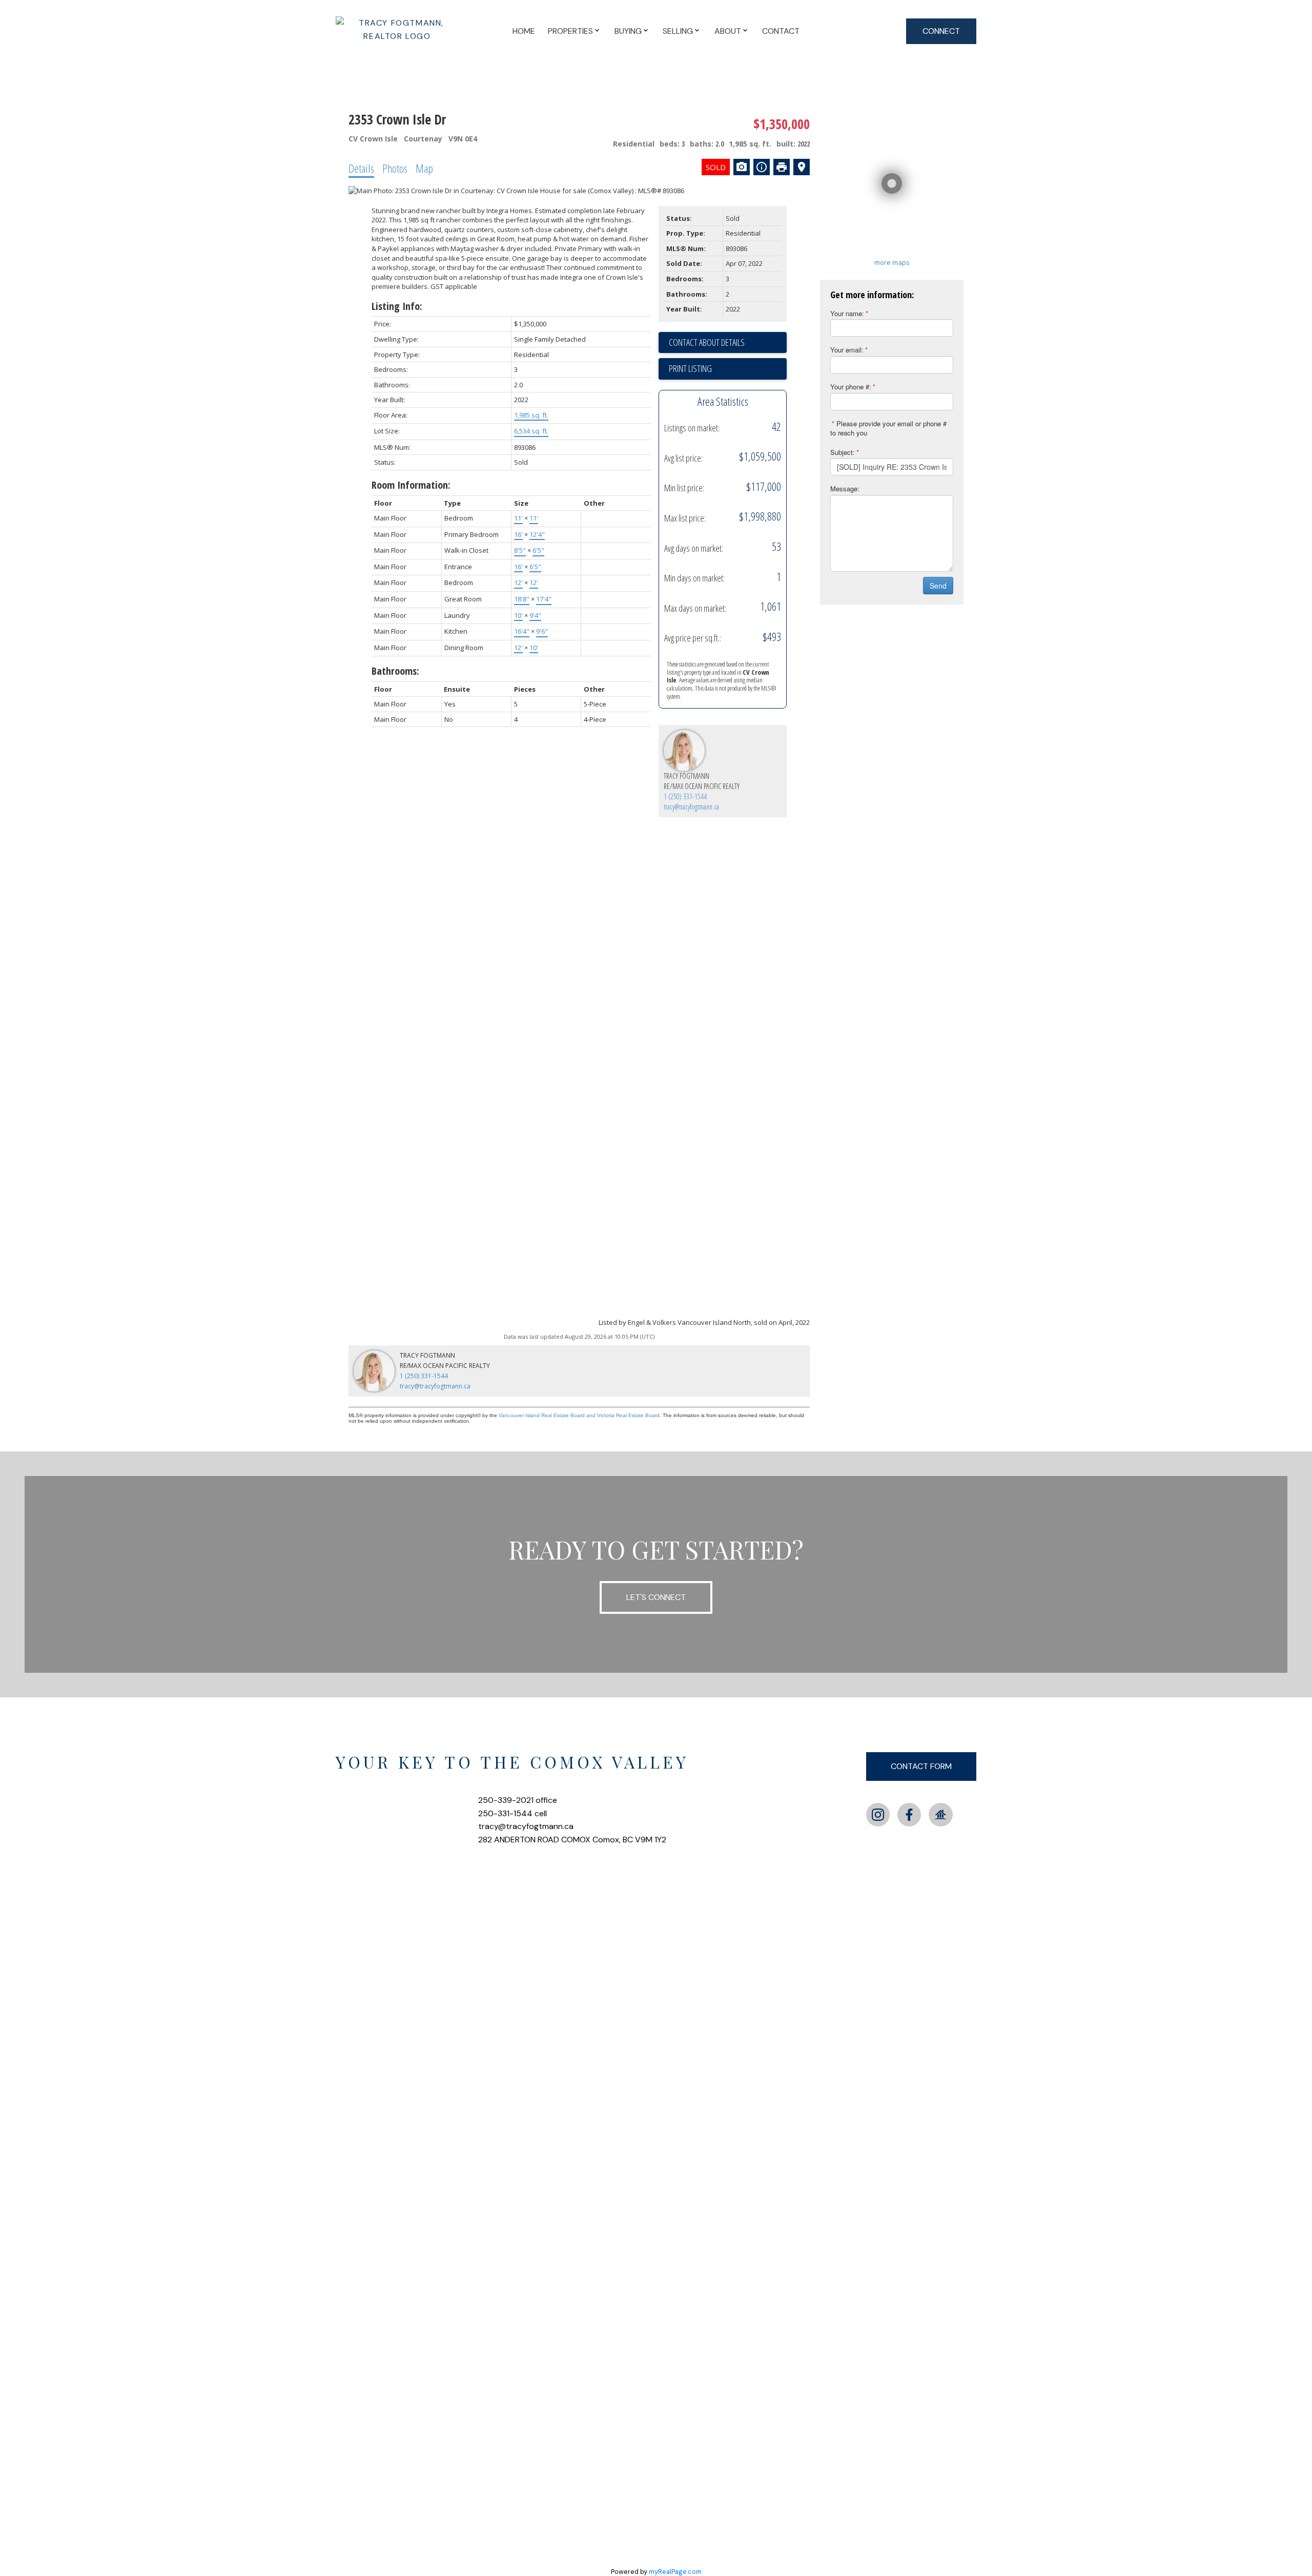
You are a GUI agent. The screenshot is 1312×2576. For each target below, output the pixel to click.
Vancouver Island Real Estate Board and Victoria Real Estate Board (579, 1415)
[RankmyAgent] (940, 1815)
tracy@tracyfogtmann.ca (691, 807)
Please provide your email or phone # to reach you (888, 428)
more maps (892, 262)
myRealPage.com (675, 2572)
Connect (941, 31)
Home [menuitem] (524, 31)
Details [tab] (361, 168)
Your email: (847, 350)
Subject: (843, 452)
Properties (570, 31)
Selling (678, 31)
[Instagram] (878, 1815)
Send (938, 586)
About (728, 31)
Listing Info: (397, 306)
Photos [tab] (395, 168)
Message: (845, 489)
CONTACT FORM (921, 1766)
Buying (628, 31)
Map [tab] (424, 168)
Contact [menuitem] (781, 31)
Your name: (847, 313)
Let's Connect (656, 1597)
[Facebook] (909, 1815)
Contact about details (707, 342)
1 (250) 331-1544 (685, 796)
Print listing (690, 368)
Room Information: (411, 485)
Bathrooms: (395, 671)
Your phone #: (851, 387)
